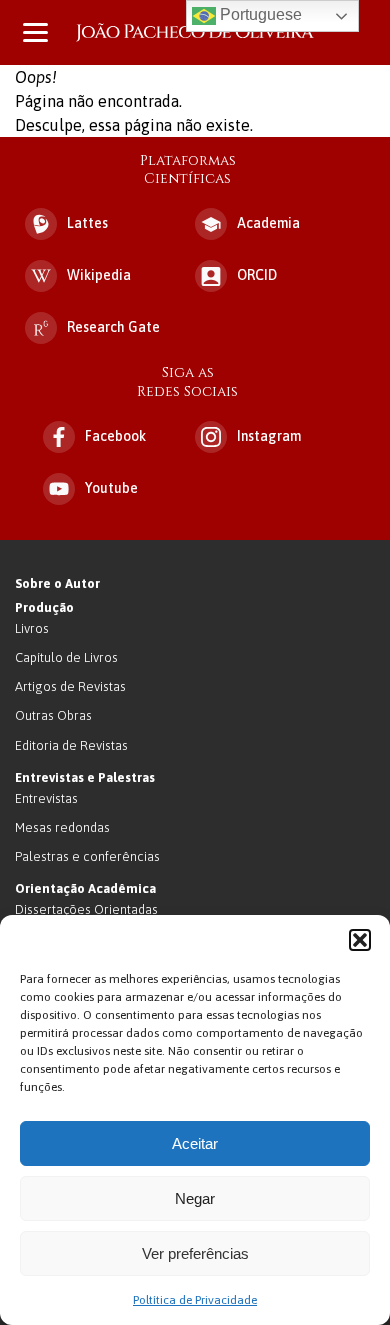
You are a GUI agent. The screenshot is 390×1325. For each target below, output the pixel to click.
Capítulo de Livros (66, 657)
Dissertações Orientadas (86, 909)
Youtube (111, 488)
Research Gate (113, 327)
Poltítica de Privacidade (195, 1300)
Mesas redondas (62, 827)
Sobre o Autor (57, 583)
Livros (32, 628)
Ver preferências (195, 1253)
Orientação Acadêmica (85, 888)
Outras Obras (53, 715)
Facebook (115, 436)
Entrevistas (46, 798)
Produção (44, 607)
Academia (268, 223)
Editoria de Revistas (71, 745)
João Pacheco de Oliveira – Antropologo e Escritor (195, 32)
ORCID (257, 275)
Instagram (269, 436)
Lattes (87, 223)
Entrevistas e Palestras (85, 777)
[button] (360, 940)
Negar (195, 1198)
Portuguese (259, 14)
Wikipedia (99, 275)
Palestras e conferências (87, 856)
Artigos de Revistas (70, 686)
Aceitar (195, 1143)
